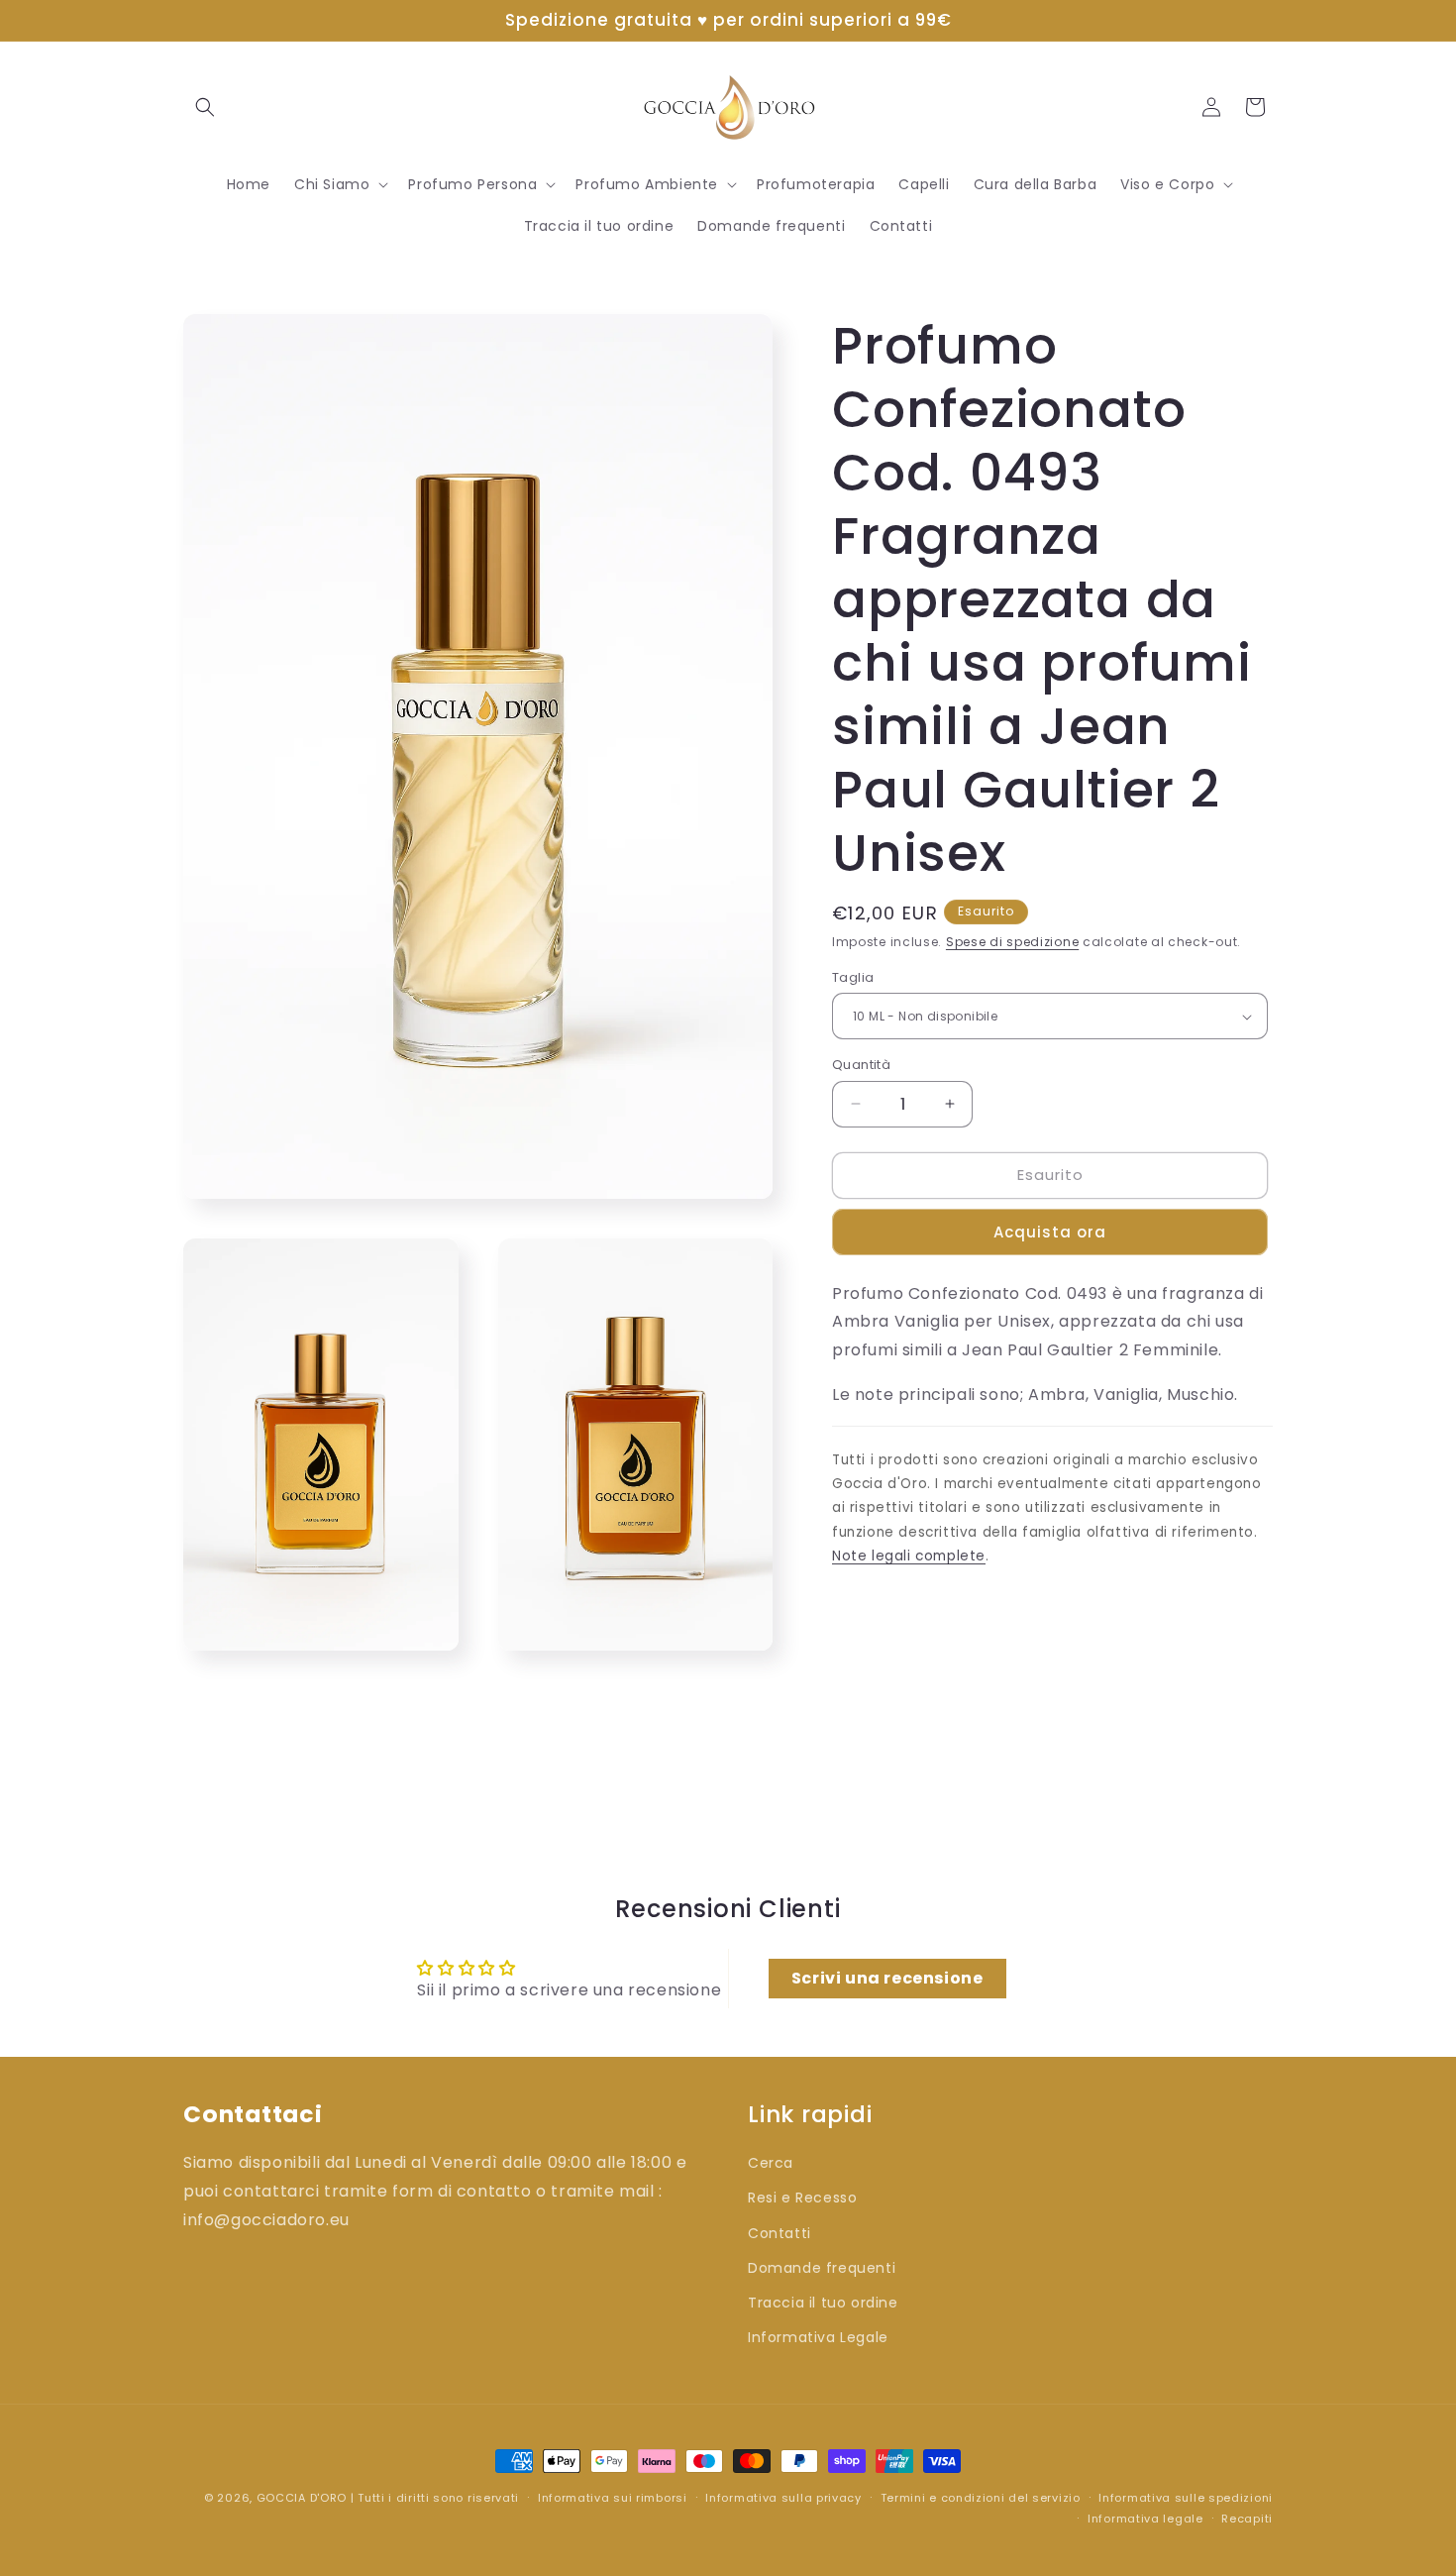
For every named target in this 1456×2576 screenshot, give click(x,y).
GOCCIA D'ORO (302, 2498)
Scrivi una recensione (887, 1979)
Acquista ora (1050, 1232)
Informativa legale (1145, 2519)
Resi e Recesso (802, 2198)
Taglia (853, 977)
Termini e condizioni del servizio (981, 2498)
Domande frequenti (822, 2267)
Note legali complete (909, 1556)
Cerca (771, 2162)
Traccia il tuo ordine (823, 2302)
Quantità (861, 1065)
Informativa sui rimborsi (613, 2498)
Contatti (780, 2232)
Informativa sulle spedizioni (1186, 2498)
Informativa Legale (818, 2336)
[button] (205, 107)
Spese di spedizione (1012, 942)
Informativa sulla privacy (783, 2498)
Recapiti (1247, 2519)
